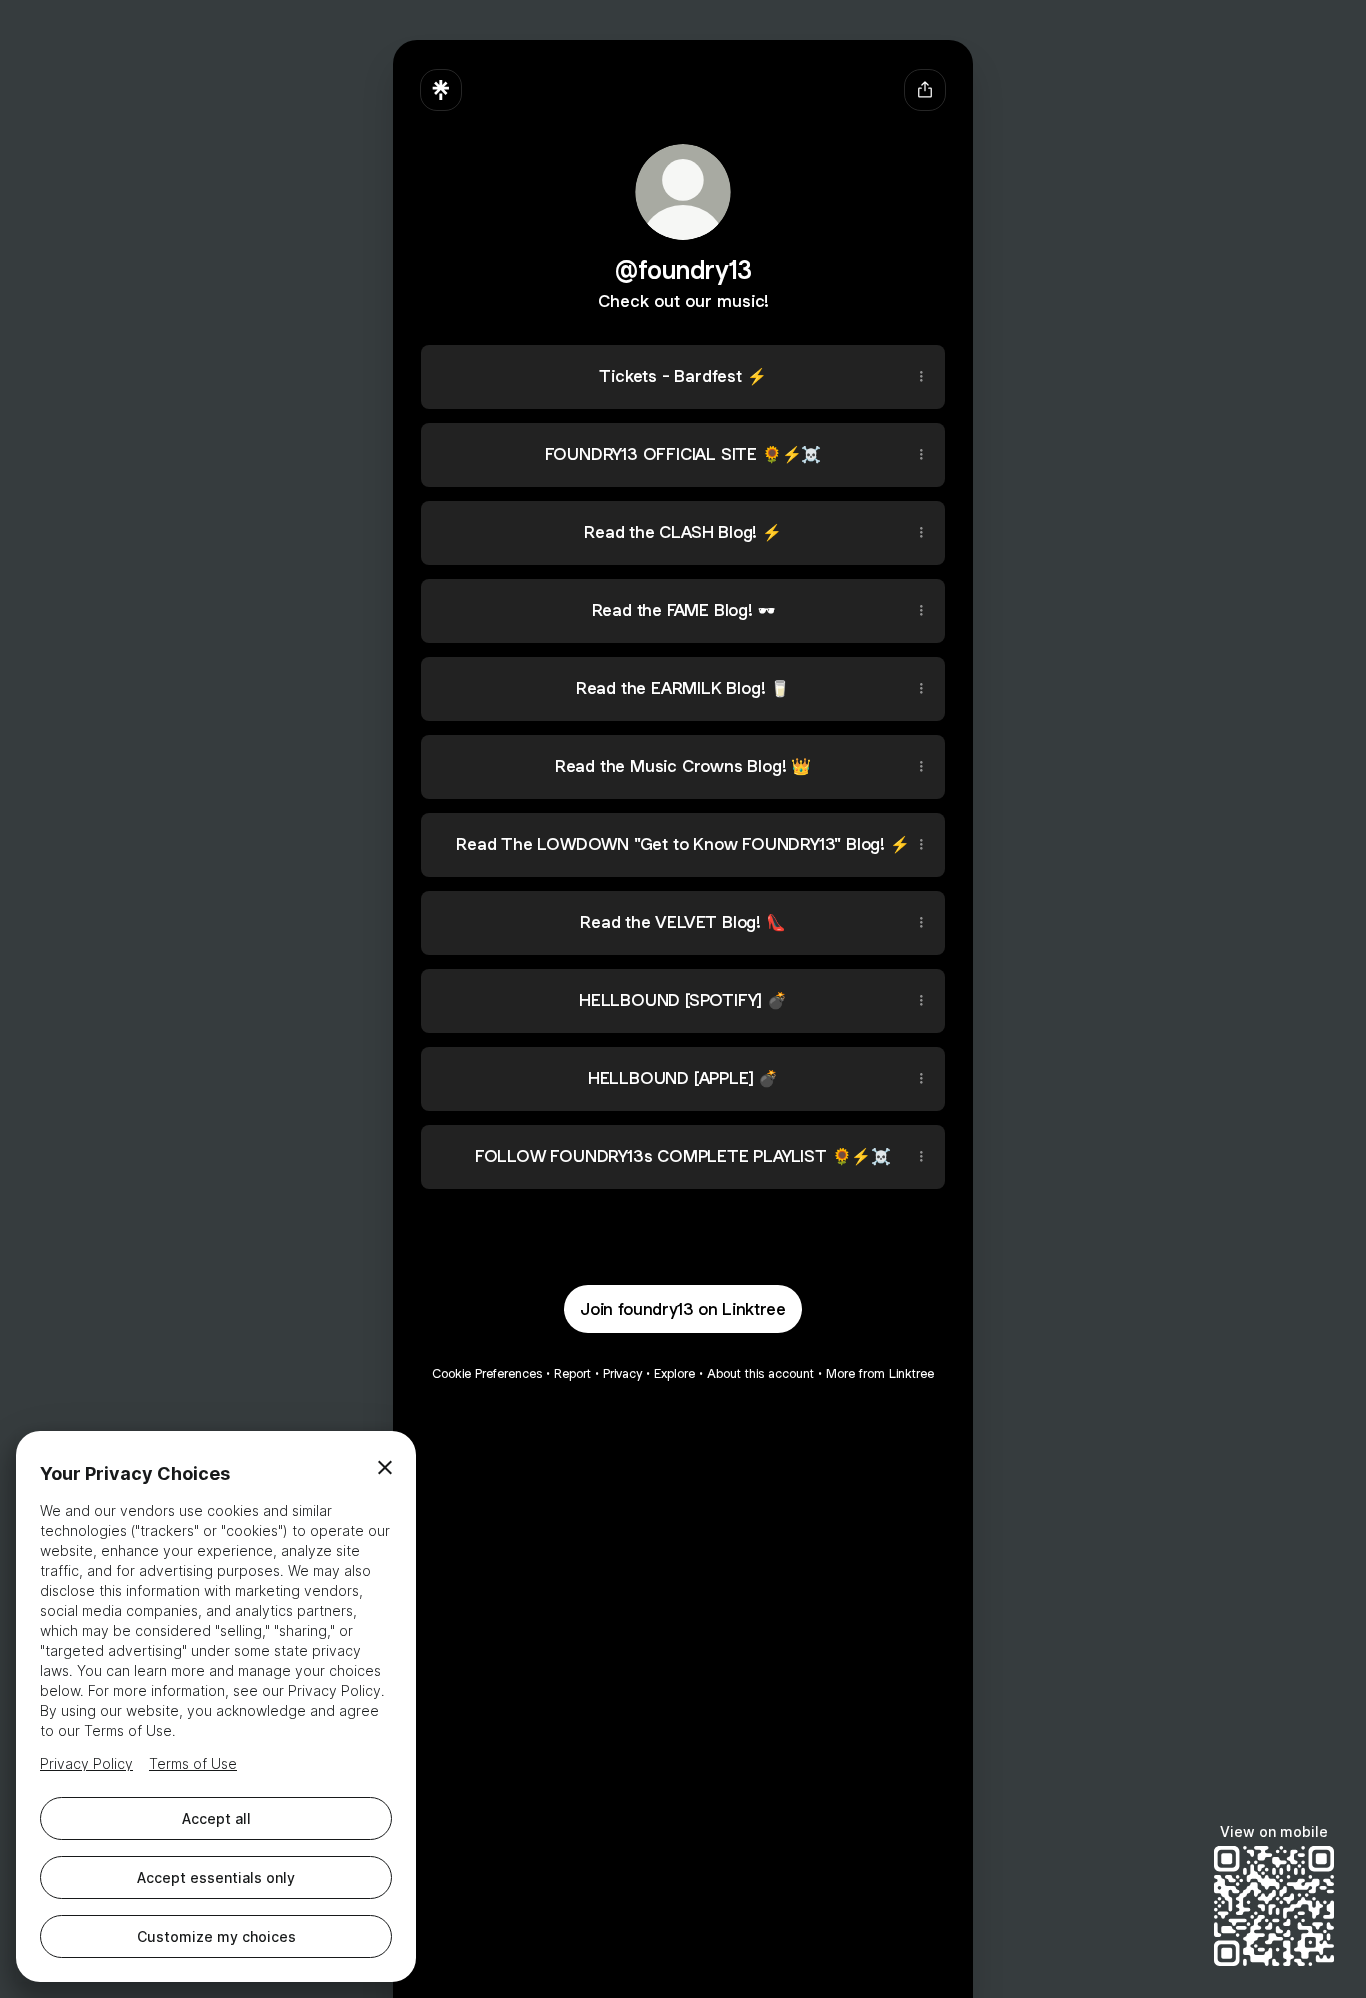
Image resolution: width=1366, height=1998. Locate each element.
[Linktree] (441, 90)
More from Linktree (880, 1373)
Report (572, 1373)
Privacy (622, 1373)
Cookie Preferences (487, 1373)
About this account (760, 1373)
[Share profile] (925, 90)
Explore (674, 1373)
